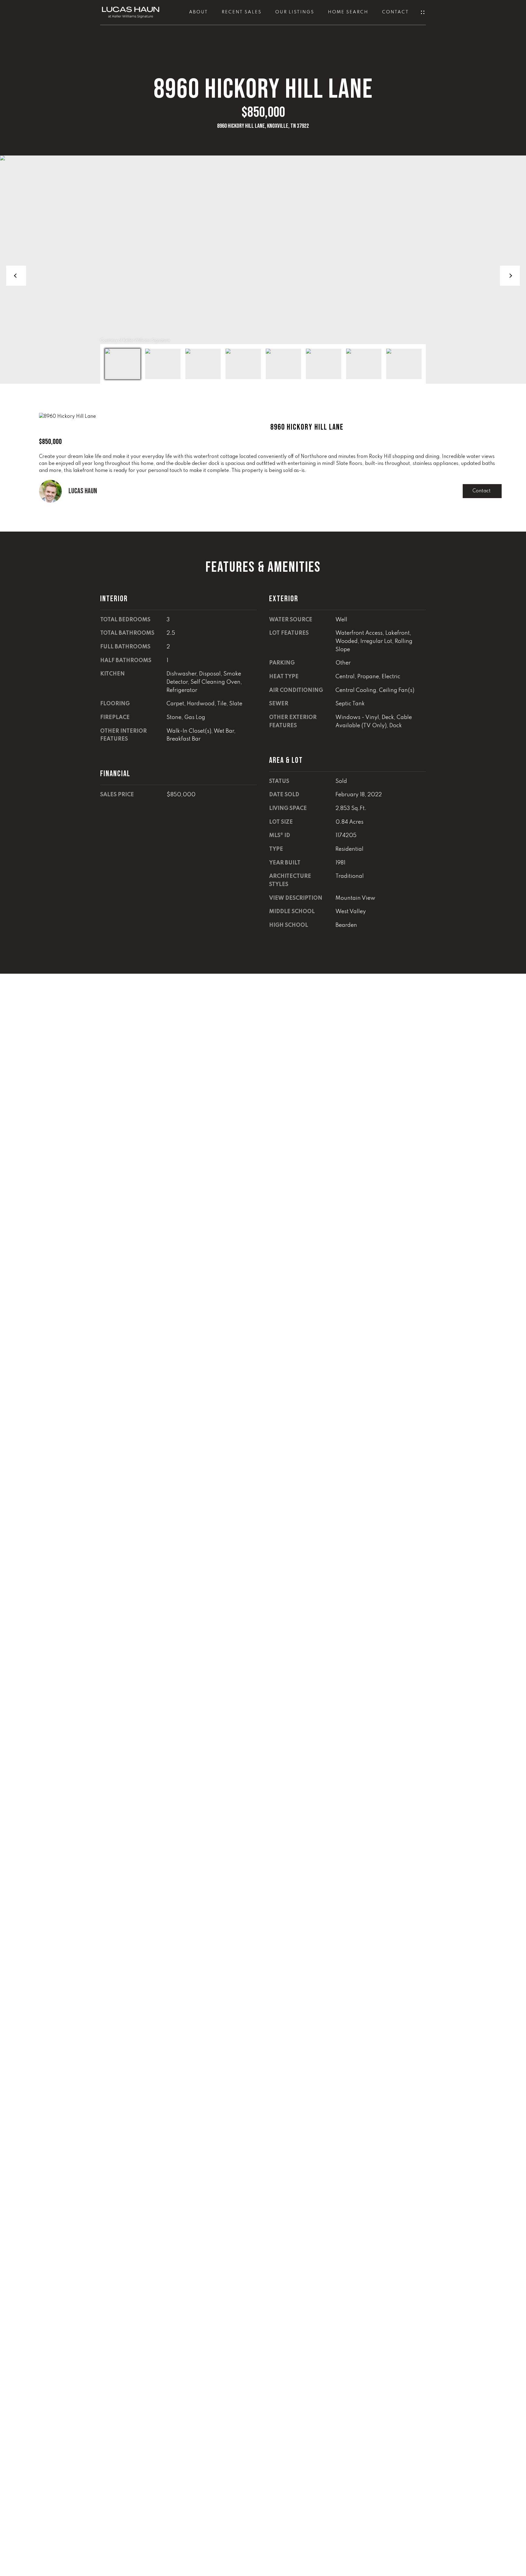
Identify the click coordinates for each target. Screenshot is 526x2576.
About (198, 12)
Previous (16, 276)
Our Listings (295, 12)
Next (510, 276)
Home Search (348, 12)
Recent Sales (242, 12)
